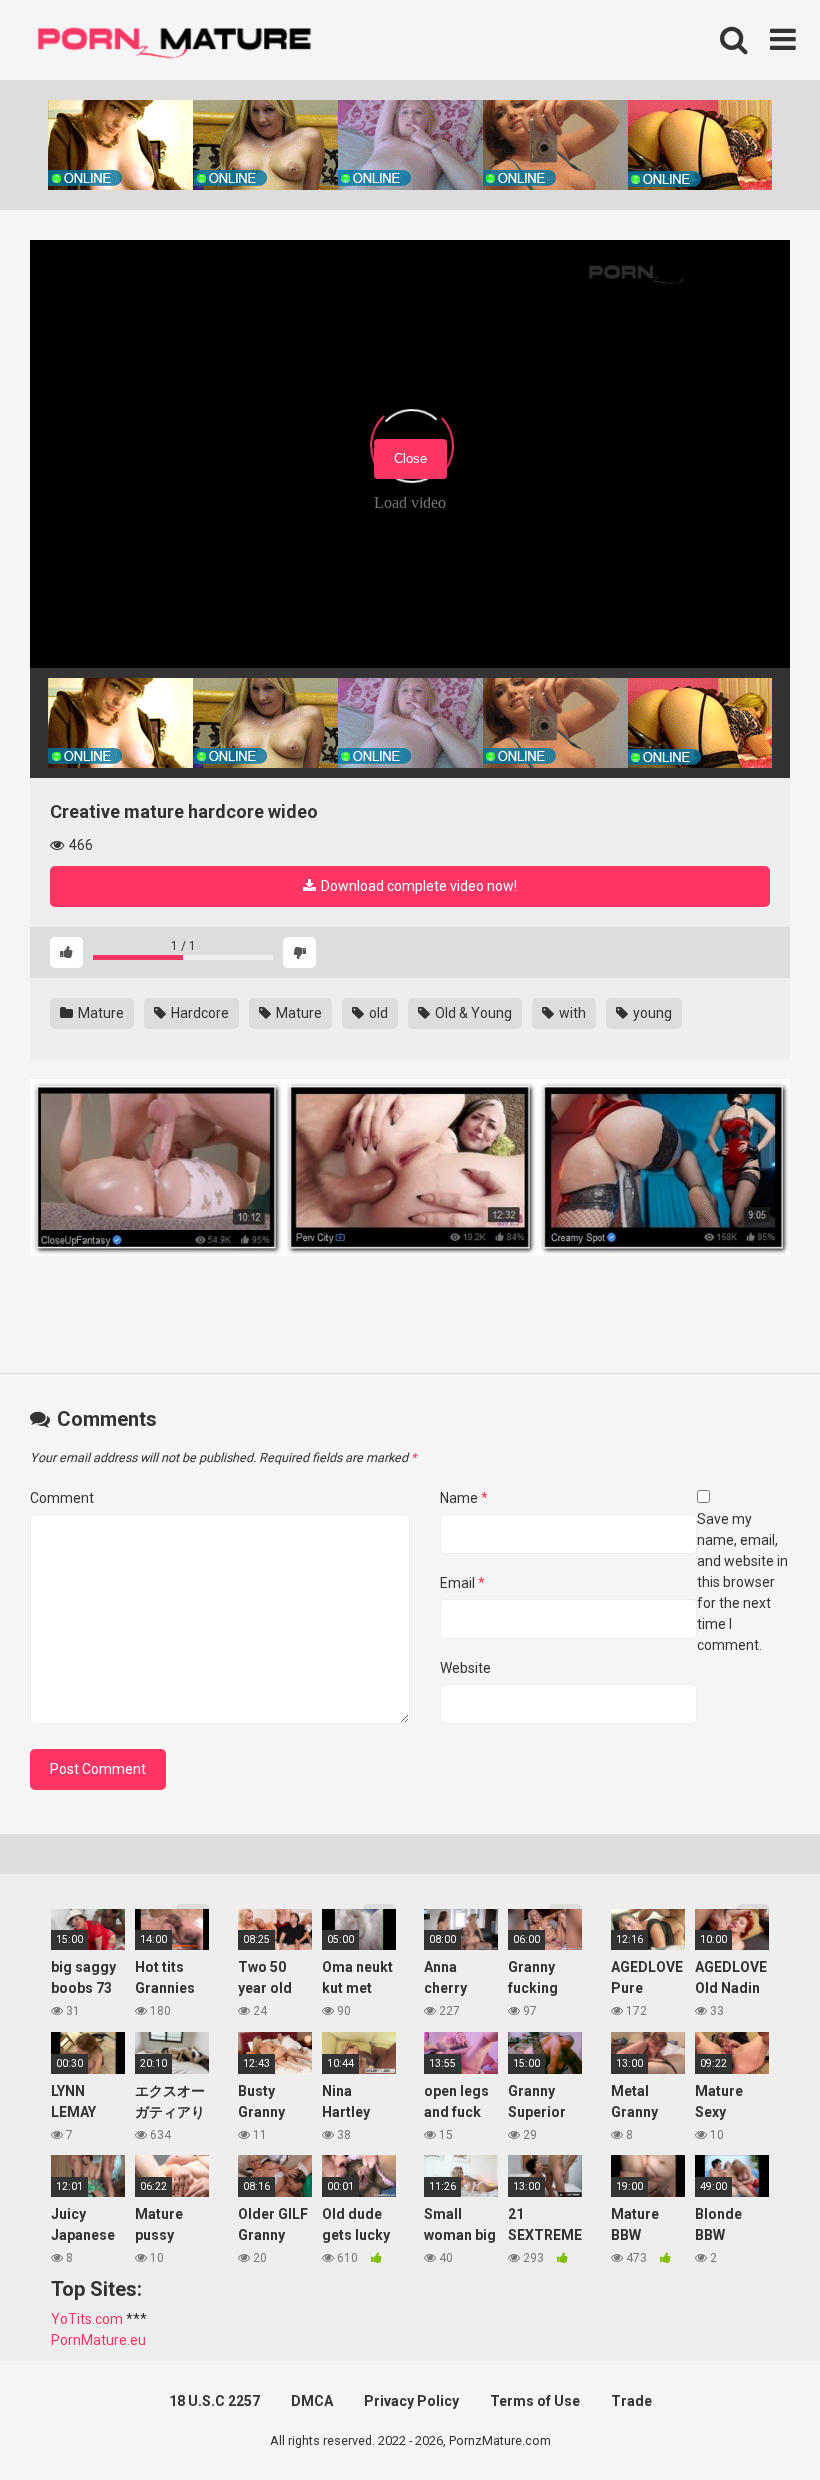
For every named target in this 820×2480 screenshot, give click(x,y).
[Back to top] (753, 2419)
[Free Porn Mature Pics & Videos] (180, 39)
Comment (62, 1498)
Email (462, 1583)
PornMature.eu (98, 2340)
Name (464, 1498)
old (377, 1013)
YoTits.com (87, 2319)
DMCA (312, 2401)
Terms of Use (535, 2401)
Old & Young (472, 1013)
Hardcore (198, 1013)
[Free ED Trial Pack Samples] (156, 1170)
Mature (99, 1013)
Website (465, 1668)
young (651, 1013)
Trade (631, 2401)
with (571, 1013)
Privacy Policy (411, 2401)
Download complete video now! (417, 886)
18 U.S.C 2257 (214, 2401)
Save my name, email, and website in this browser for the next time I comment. (742, 1582)
